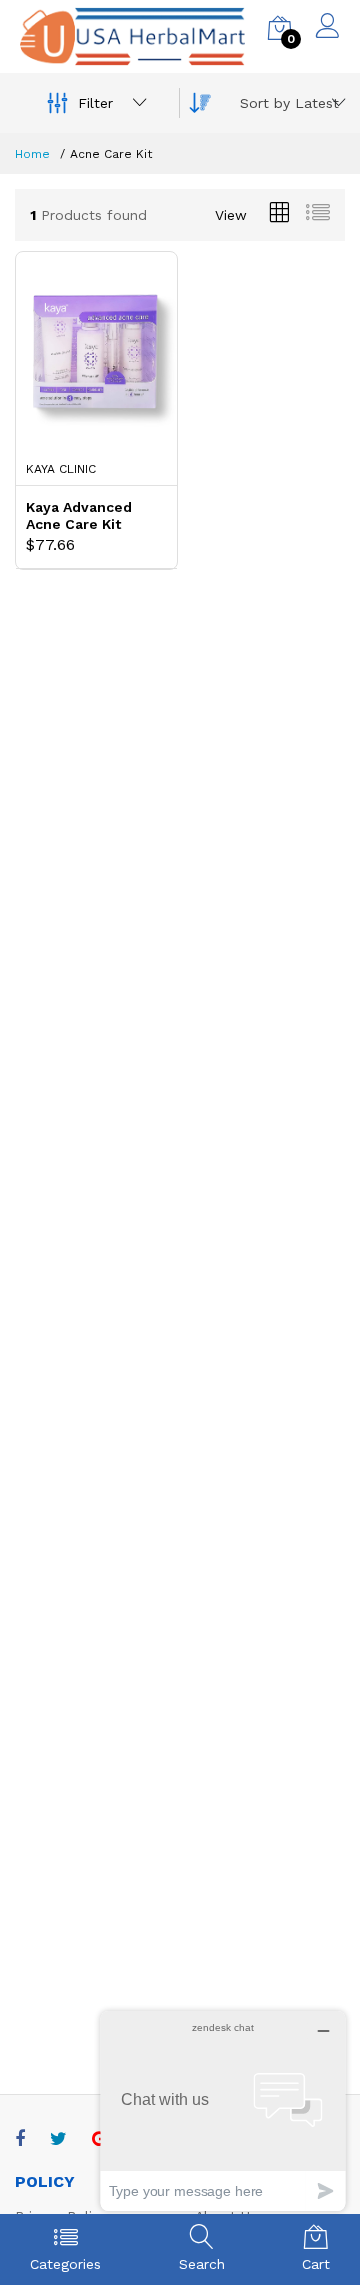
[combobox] (289, 103)
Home (32, 154)
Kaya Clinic (61, 469)
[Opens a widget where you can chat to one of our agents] (223, 2110)
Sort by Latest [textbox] (289, 103)
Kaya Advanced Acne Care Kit (79, 515)
